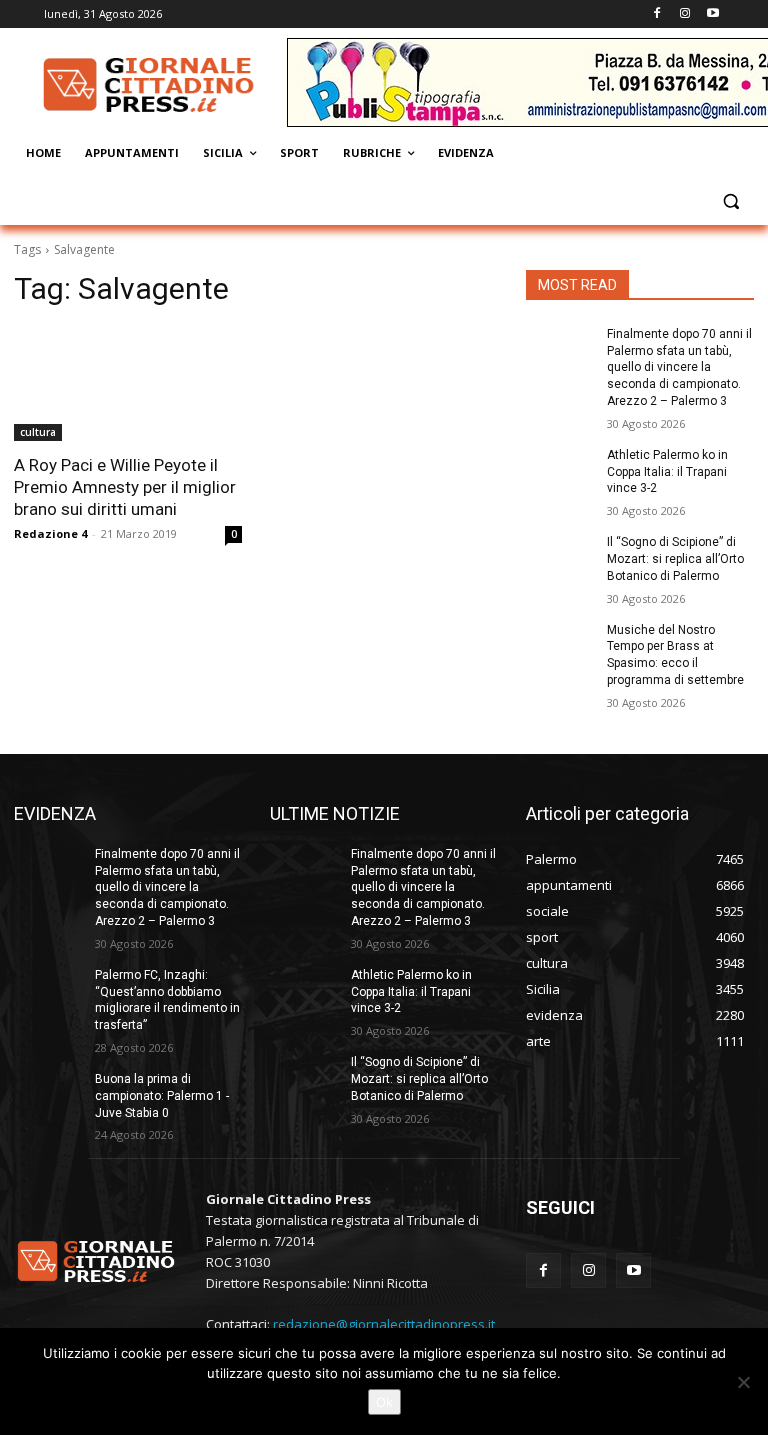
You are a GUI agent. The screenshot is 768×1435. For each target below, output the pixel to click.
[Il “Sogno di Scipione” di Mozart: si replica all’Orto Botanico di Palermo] (560, 558)
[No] (743, 1382)
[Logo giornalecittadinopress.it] (150, 84)
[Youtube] (712, 14)
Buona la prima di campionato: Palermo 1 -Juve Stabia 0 (162, 1096)
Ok (384, 1402)
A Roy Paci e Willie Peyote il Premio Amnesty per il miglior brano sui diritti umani (125, 487)
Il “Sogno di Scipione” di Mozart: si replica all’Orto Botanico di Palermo (675, 559)
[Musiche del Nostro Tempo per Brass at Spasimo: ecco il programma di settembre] (560, 646)
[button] (730, 201)
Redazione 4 (50, 533)
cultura (38, 432)
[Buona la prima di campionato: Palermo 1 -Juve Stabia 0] (48, 1095)
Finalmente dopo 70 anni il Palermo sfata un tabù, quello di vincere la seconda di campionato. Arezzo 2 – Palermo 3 (679, 367)
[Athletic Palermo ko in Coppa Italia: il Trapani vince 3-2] (560, 471)
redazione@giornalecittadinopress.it (384, 1324)
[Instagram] (684, 14)
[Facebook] (657, 14)
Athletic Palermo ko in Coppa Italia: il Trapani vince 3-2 (667, 472)
